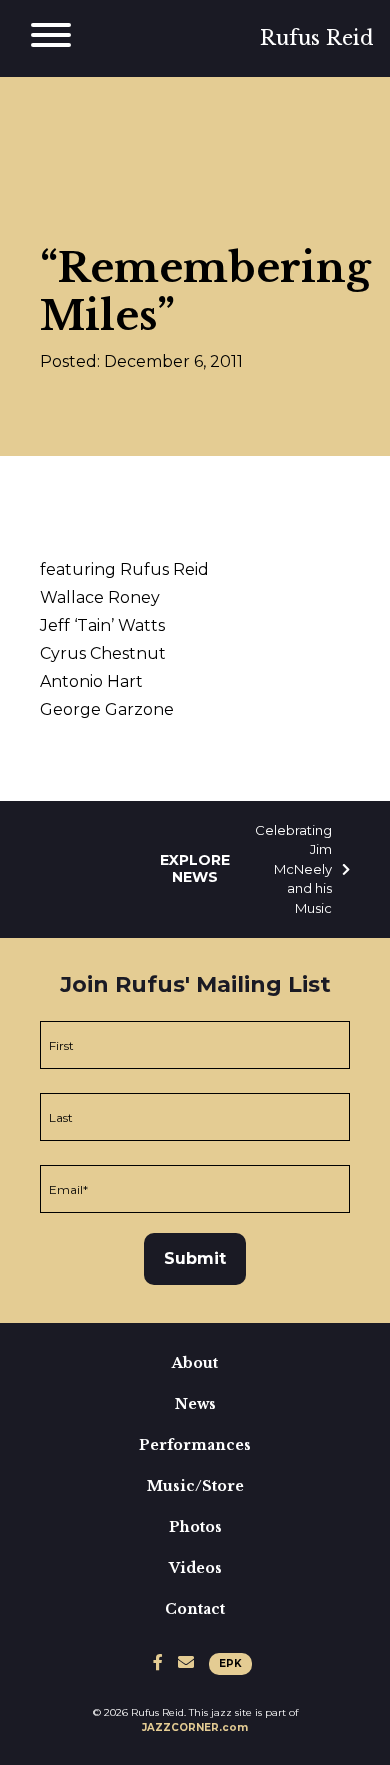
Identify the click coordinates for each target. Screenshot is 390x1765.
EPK (230, 1663)
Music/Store (195, 1486)
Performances (195, 1445)
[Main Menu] (51, 38)
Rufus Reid (317, 38)
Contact (195, 1609)
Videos (195, 1568)
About (195, 1363)
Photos (195, 1527)
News (195, 1404)
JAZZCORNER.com (195, 1727)
